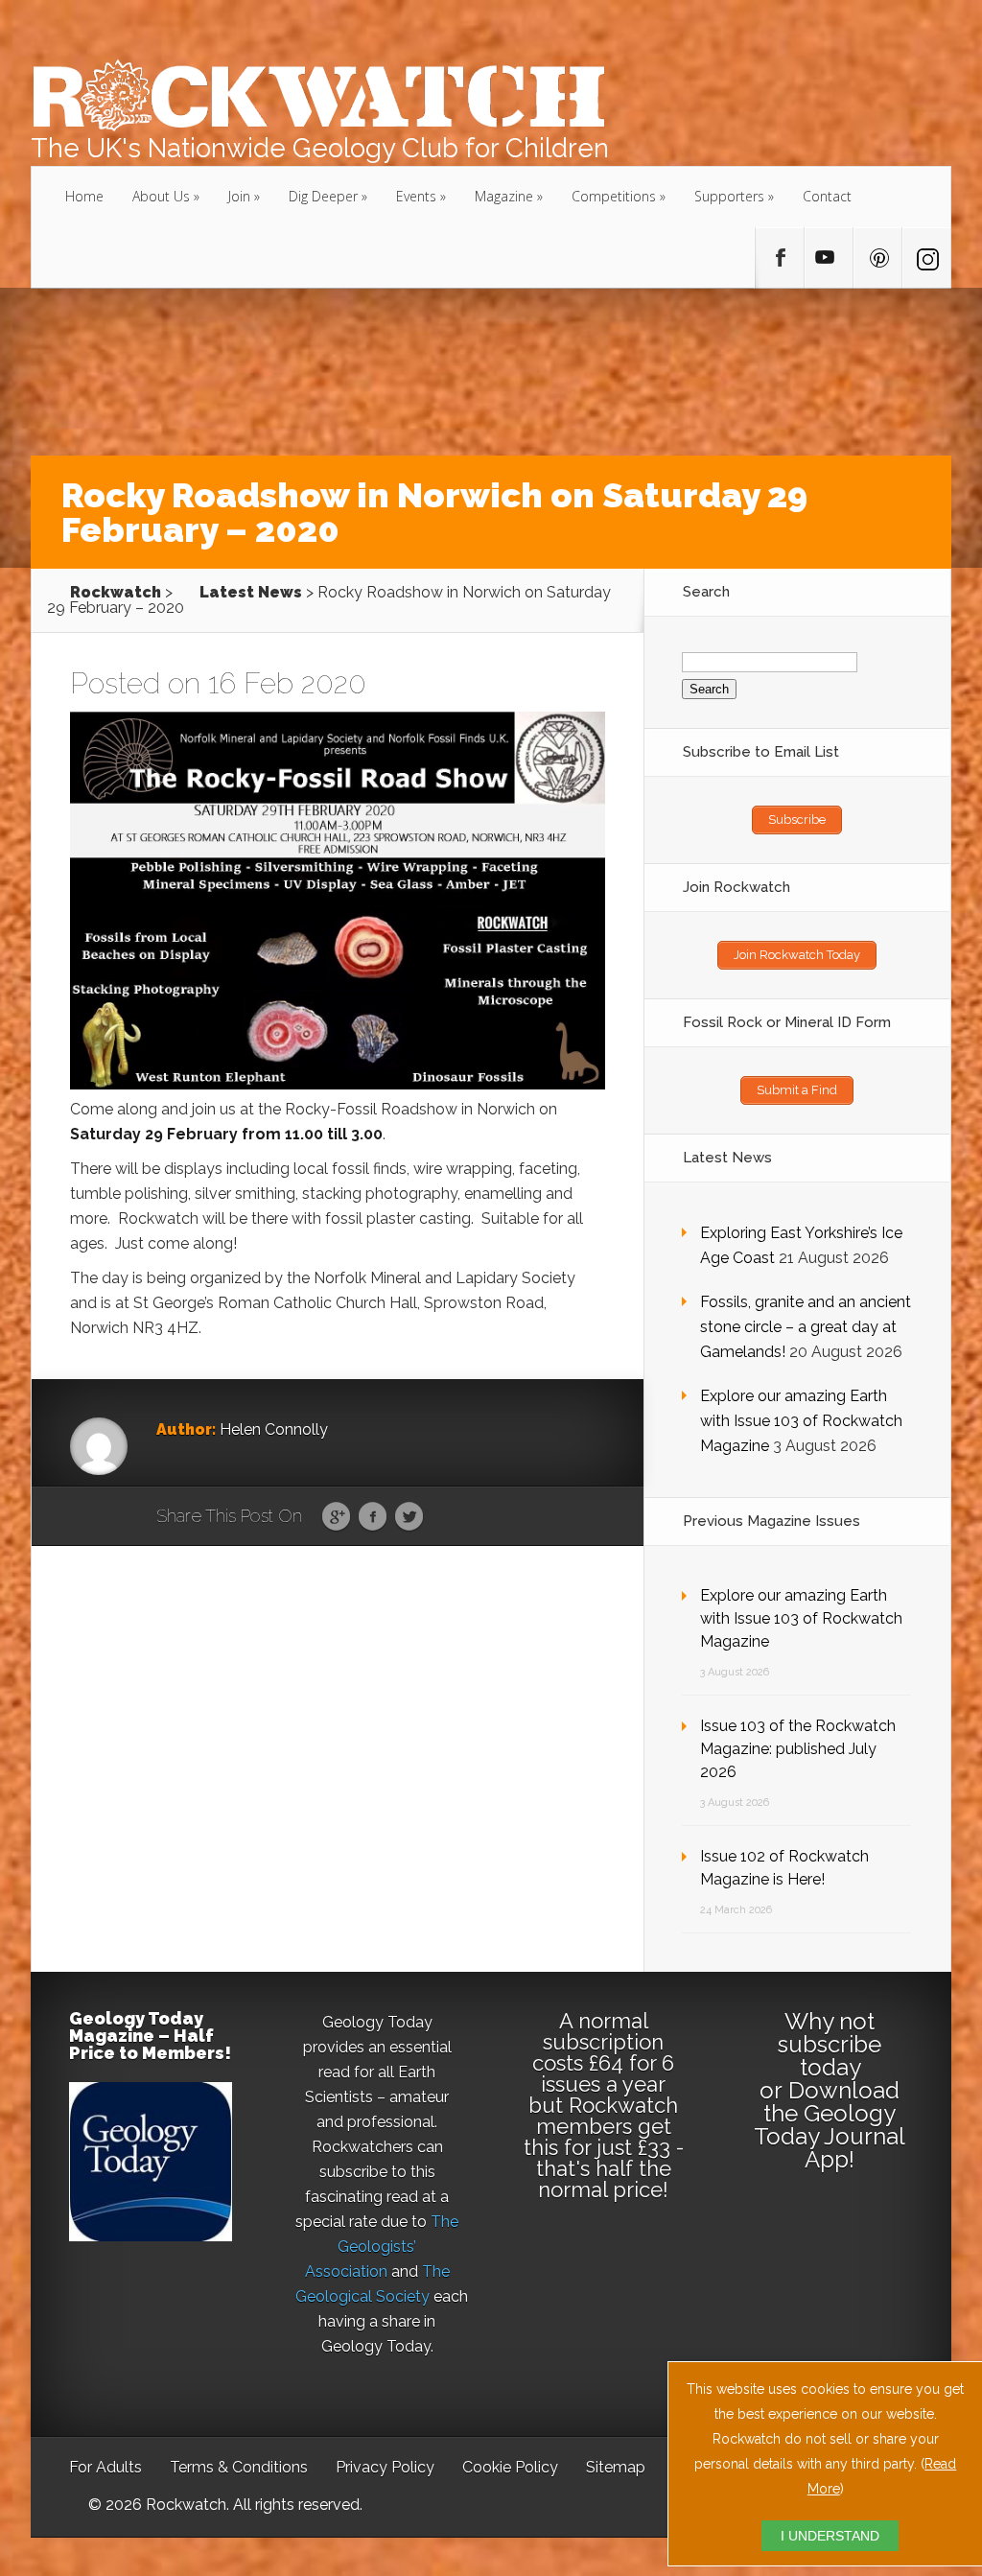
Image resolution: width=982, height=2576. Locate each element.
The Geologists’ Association (382, 2247)
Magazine (504, 196)
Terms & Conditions (239, 2467)
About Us (161, 196)
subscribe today (830, 2056)
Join (239, 196)
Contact (827, 196)
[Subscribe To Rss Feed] (877, 258)
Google (336, 1517)
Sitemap (616, 2467)
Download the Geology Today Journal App (830, 2125)
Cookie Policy (510, 2467)
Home (84, 196)
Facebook (373, 1517)
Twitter (409, 1517)
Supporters (729, 196)
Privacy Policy (385, 2467)
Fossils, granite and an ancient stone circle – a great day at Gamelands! (806, 1327)
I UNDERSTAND (830, 2536)
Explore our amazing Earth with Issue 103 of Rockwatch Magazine (801, 1421)
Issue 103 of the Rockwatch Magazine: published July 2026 (798, 1749)
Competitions (614, 196)
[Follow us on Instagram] (926, 258)
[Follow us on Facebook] (780, 258)
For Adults (105, 2467)
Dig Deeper (323, 196)
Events (416, 196)
